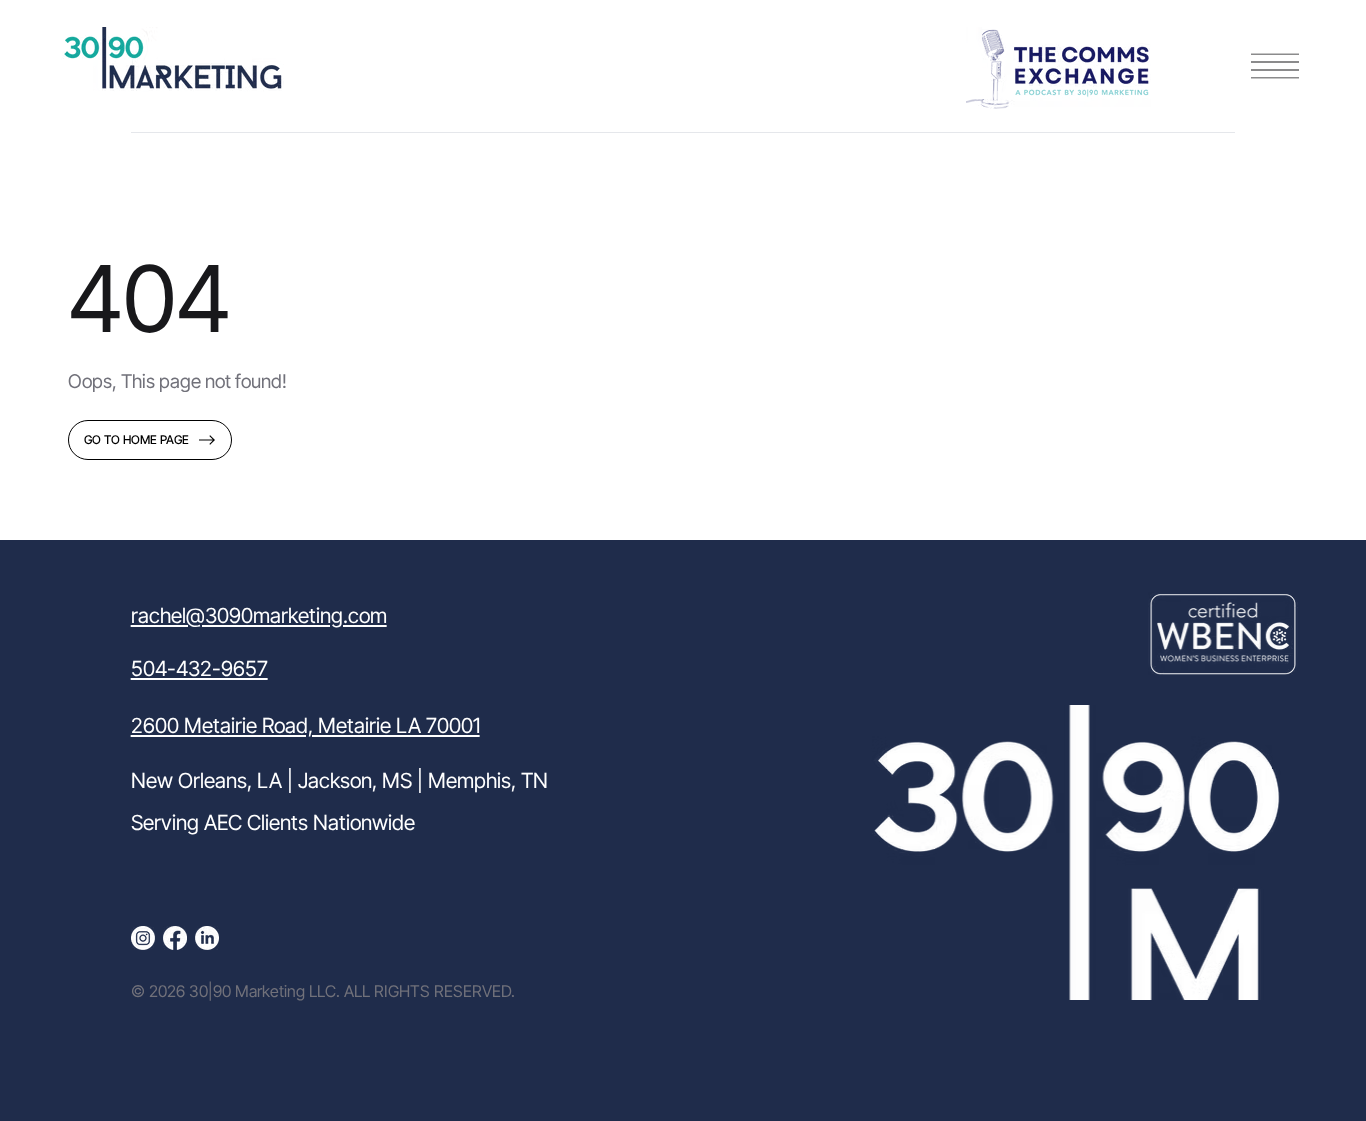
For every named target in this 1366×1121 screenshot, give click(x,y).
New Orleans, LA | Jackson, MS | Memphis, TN (339, 780)
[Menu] (1275, 66)
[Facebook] (175, 938)
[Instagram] (143, 938)
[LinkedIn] (207, 938)
